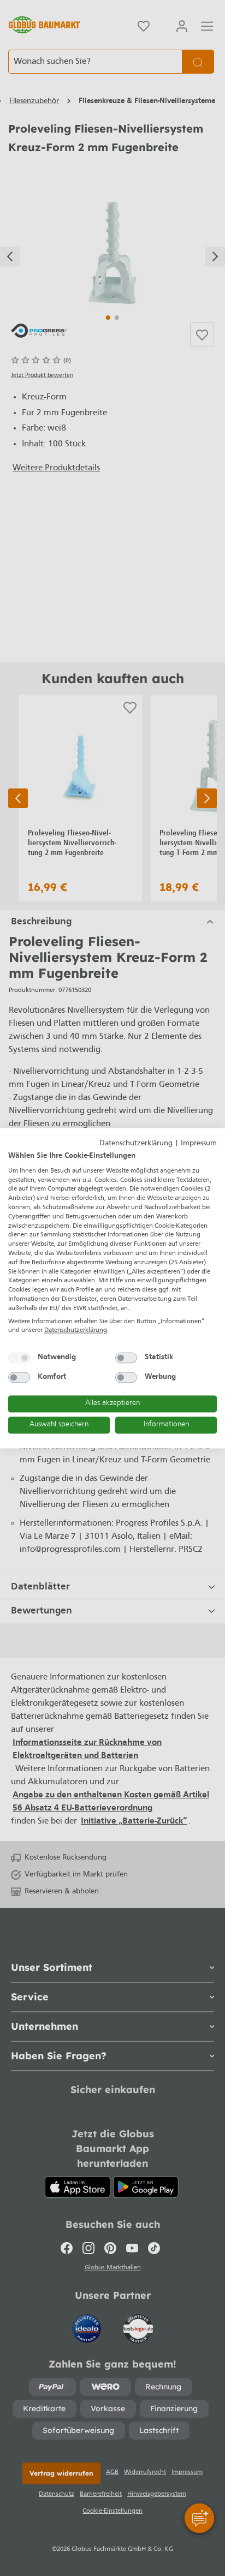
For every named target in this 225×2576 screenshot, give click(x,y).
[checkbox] (19, 1358)
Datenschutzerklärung (136, 1143)
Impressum (199, 1143)
